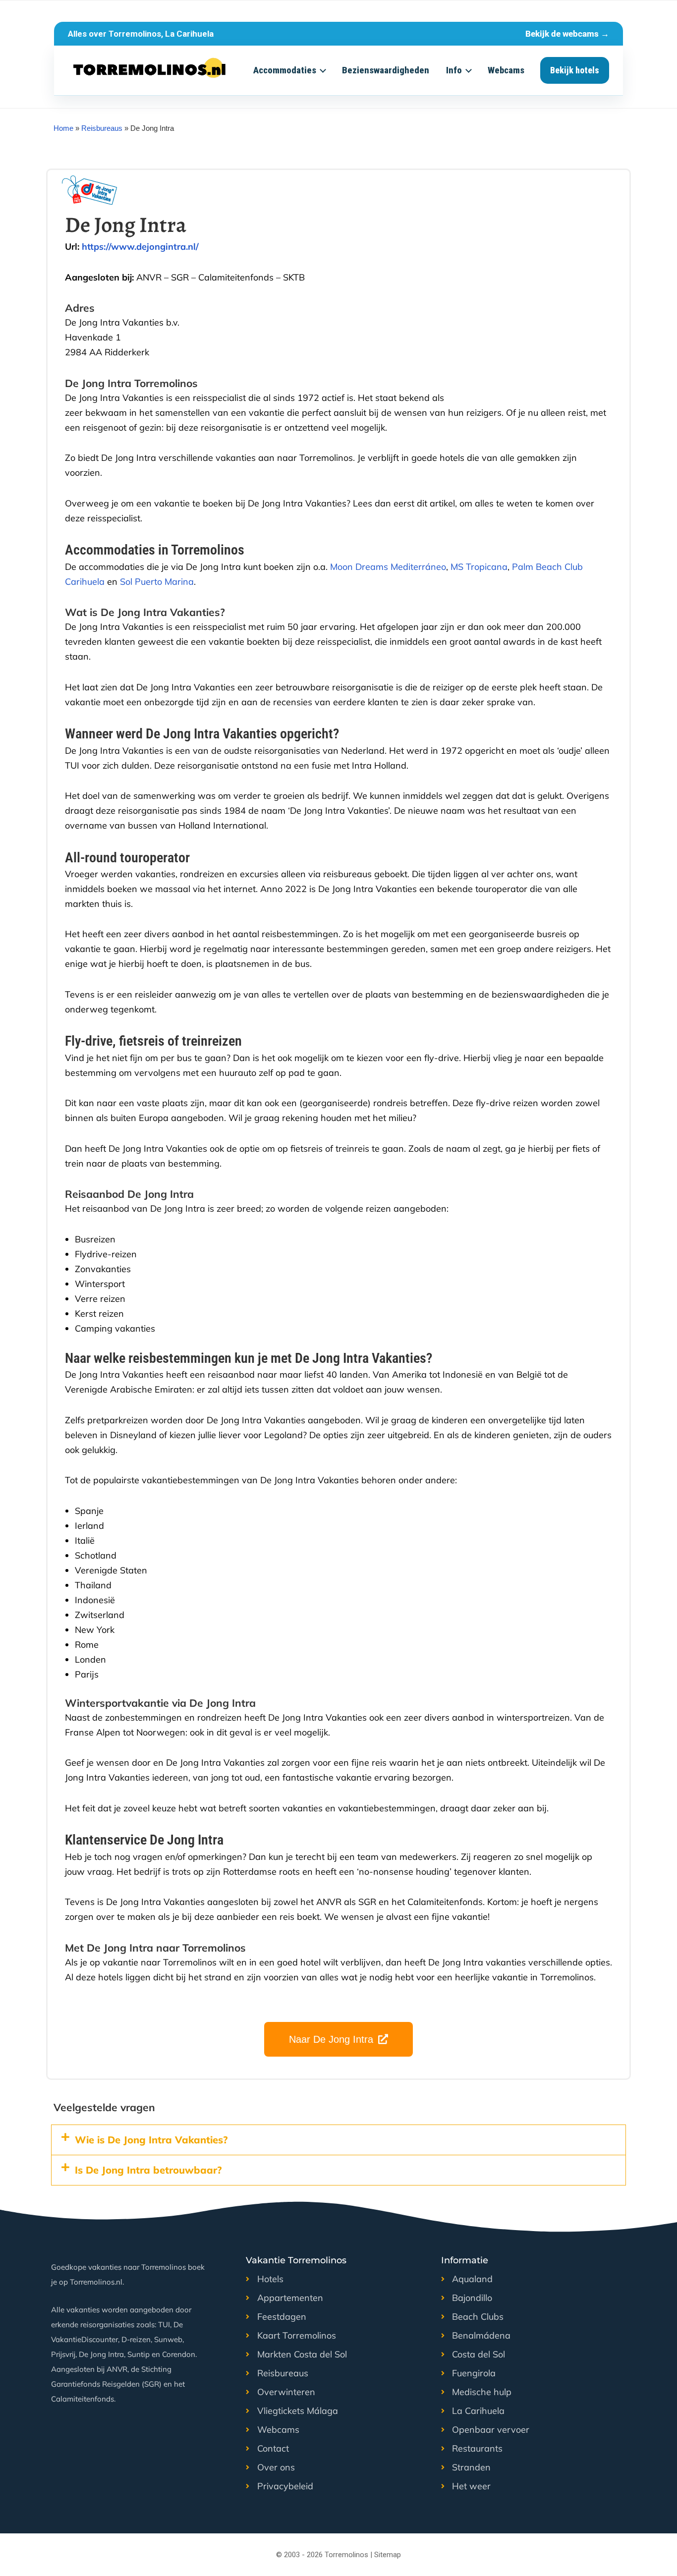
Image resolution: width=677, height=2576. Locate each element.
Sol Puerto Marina (157, 582)
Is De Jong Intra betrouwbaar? (148, 2170)
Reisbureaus (102, 128)
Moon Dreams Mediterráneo (388, 567)
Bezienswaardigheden (386, 70)
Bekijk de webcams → (567, 34)
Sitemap (388, 2555)
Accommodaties (285, 70)
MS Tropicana (479, 567)
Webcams (506, 70)
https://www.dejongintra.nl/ (140, 247)
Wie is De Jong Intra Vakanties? (151, 2140)
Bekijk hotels (575, 70)
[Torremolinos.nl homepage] (150, 70)
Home (63, 128)
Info (454, 70)
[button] (338, 2140)
